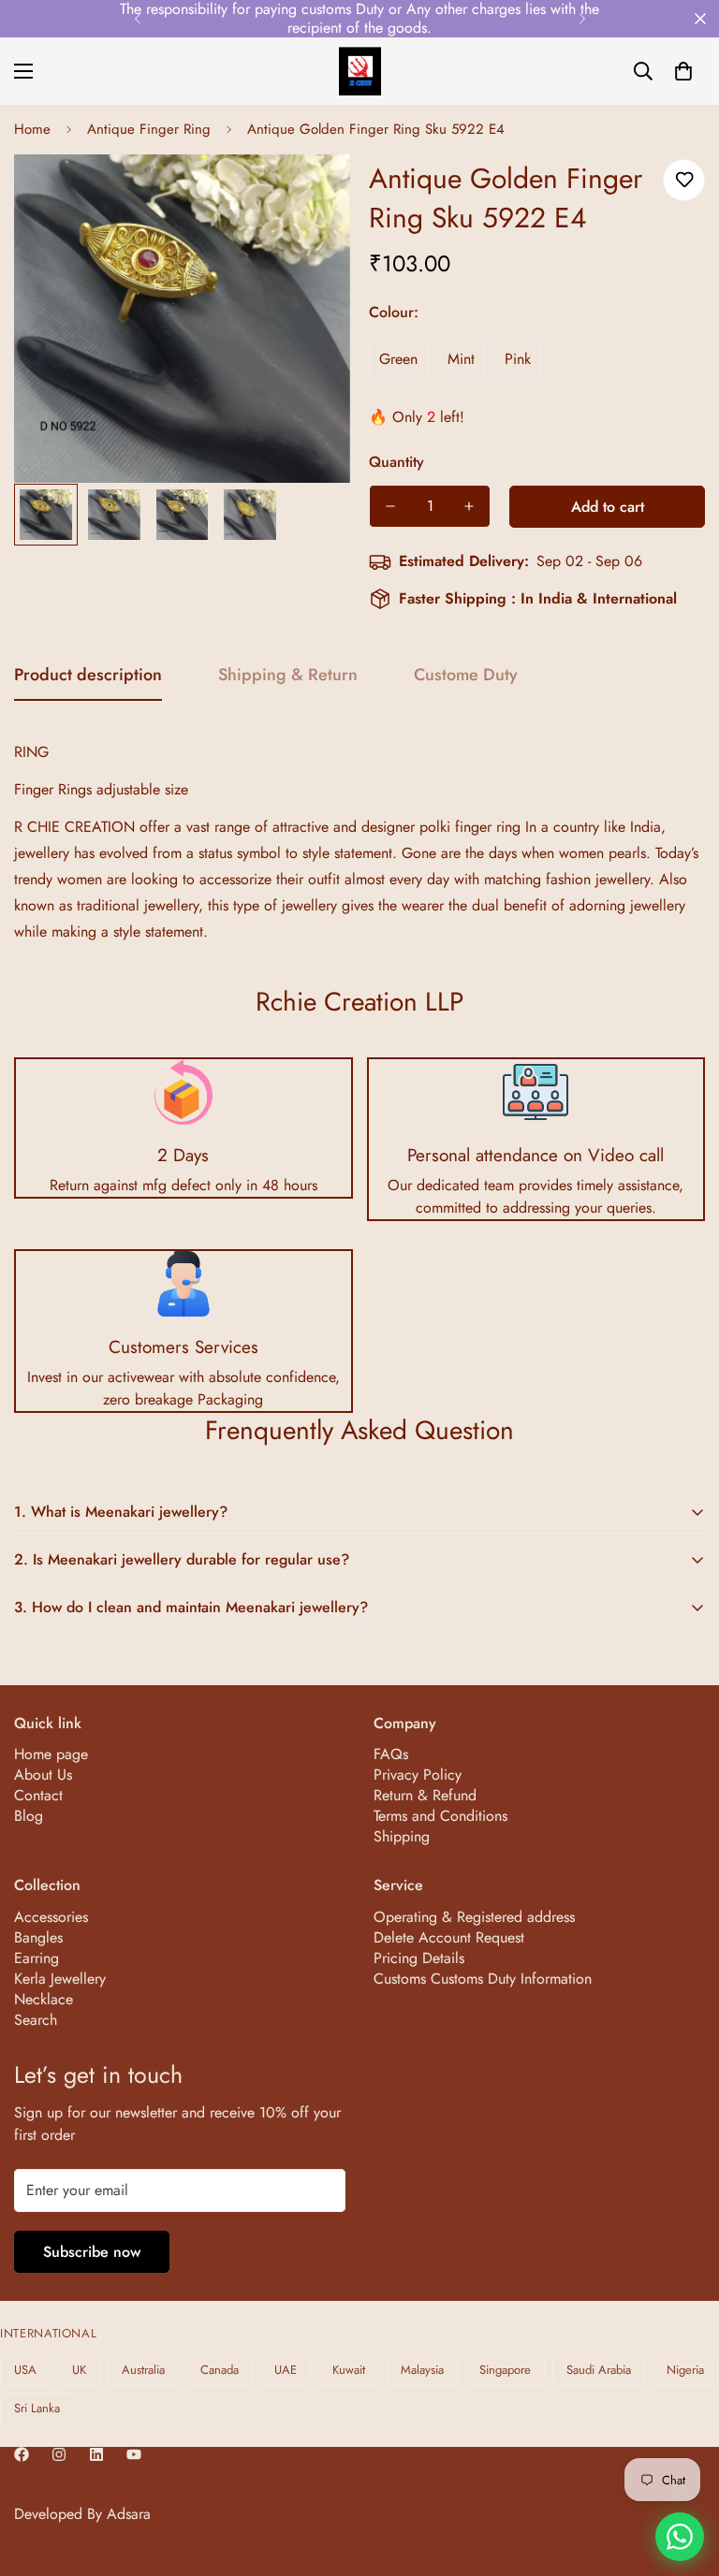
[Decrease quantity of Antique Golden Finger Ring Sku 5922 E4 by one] (390, 506)
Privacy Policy (418, 1775)
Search (36, 2020)
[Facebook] (22, 2454)
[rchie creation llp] (360, 71)
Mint (461, 359)
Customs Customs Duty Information (483, 1979)
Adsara (129, 2514)
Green (398, 359)
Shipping (402, 1836)
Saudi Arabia (599, 2370)
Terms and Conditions (440, 1816)
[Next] (582, 19)
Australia (143, 2370)
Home (32, 129)
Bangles (38, 1937)
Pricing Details (419, 1958)
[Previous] (137, 19)
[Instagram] (59, 2454)
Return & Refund (425, 1795)
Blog (29, 1816)
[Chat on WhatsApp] (680, 2537)
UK (79, 2370)
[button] (683, 71)
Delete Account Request (449, 1937)
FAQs (391, 1754)
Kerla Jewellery (60, 1979)
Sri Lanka (37, 2408)
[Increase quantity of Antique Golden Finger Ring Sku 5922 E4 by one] (469, 506)
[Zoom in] (310, 194)
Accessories (51, 1917)
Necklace (44, 1999)
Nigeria (685, 2370)
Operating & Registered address (474, 1917)
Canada (220, 2370)
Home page (51, 1754)
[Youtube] (134, 2454)
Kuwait (349, 2370)
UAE (286, 2370)
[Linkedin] (96, 2454)
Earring (37, 1958)
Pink (518, 359)
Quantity (396, 462)
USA (25, 2370)
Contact (38, 1795)
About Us (43, 1775)
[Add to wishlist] (684, 180)
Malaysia (422, 2370)
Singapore (505, 2370)
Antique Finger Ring (149, 129)
